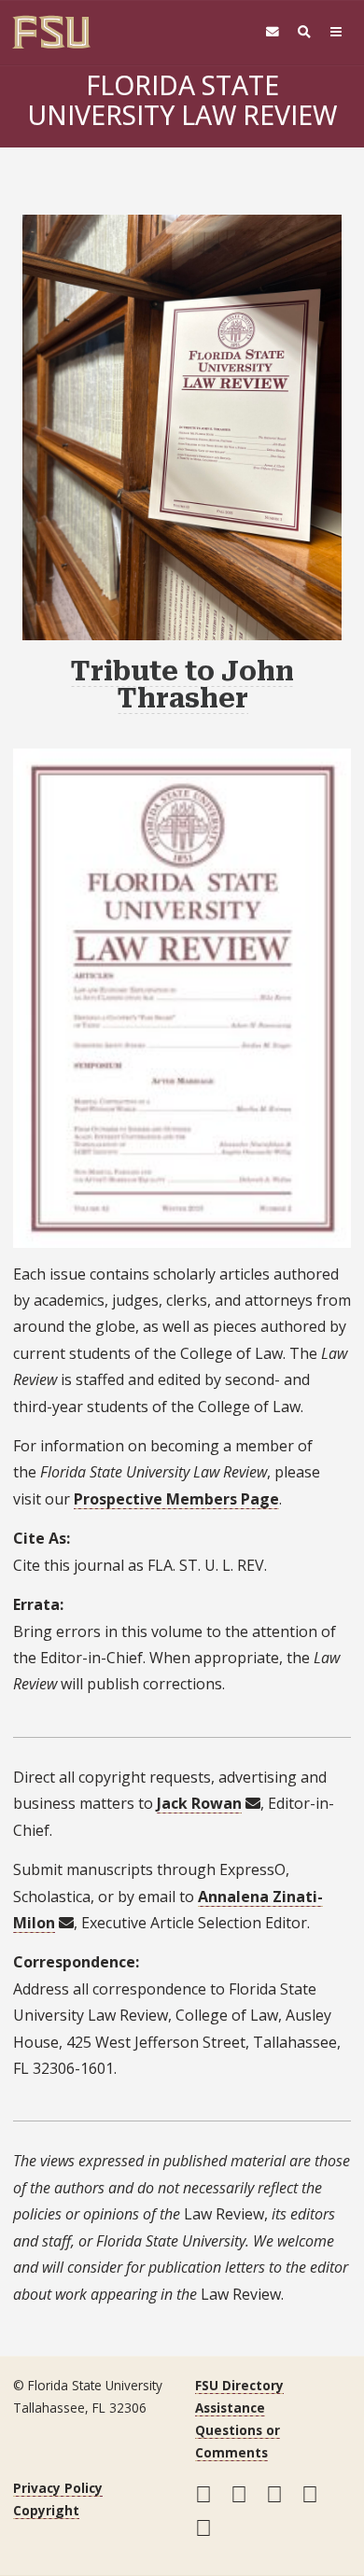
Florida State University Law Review (182, 99)
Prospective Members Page (176, 1499)
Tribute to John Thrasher (182, 685)
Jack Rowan (199, 1803)
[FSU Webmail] (273, 32)
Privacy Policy (58, 2488)
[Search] (304, 32)
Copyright (46, 2510)
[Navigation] (336, 32)
